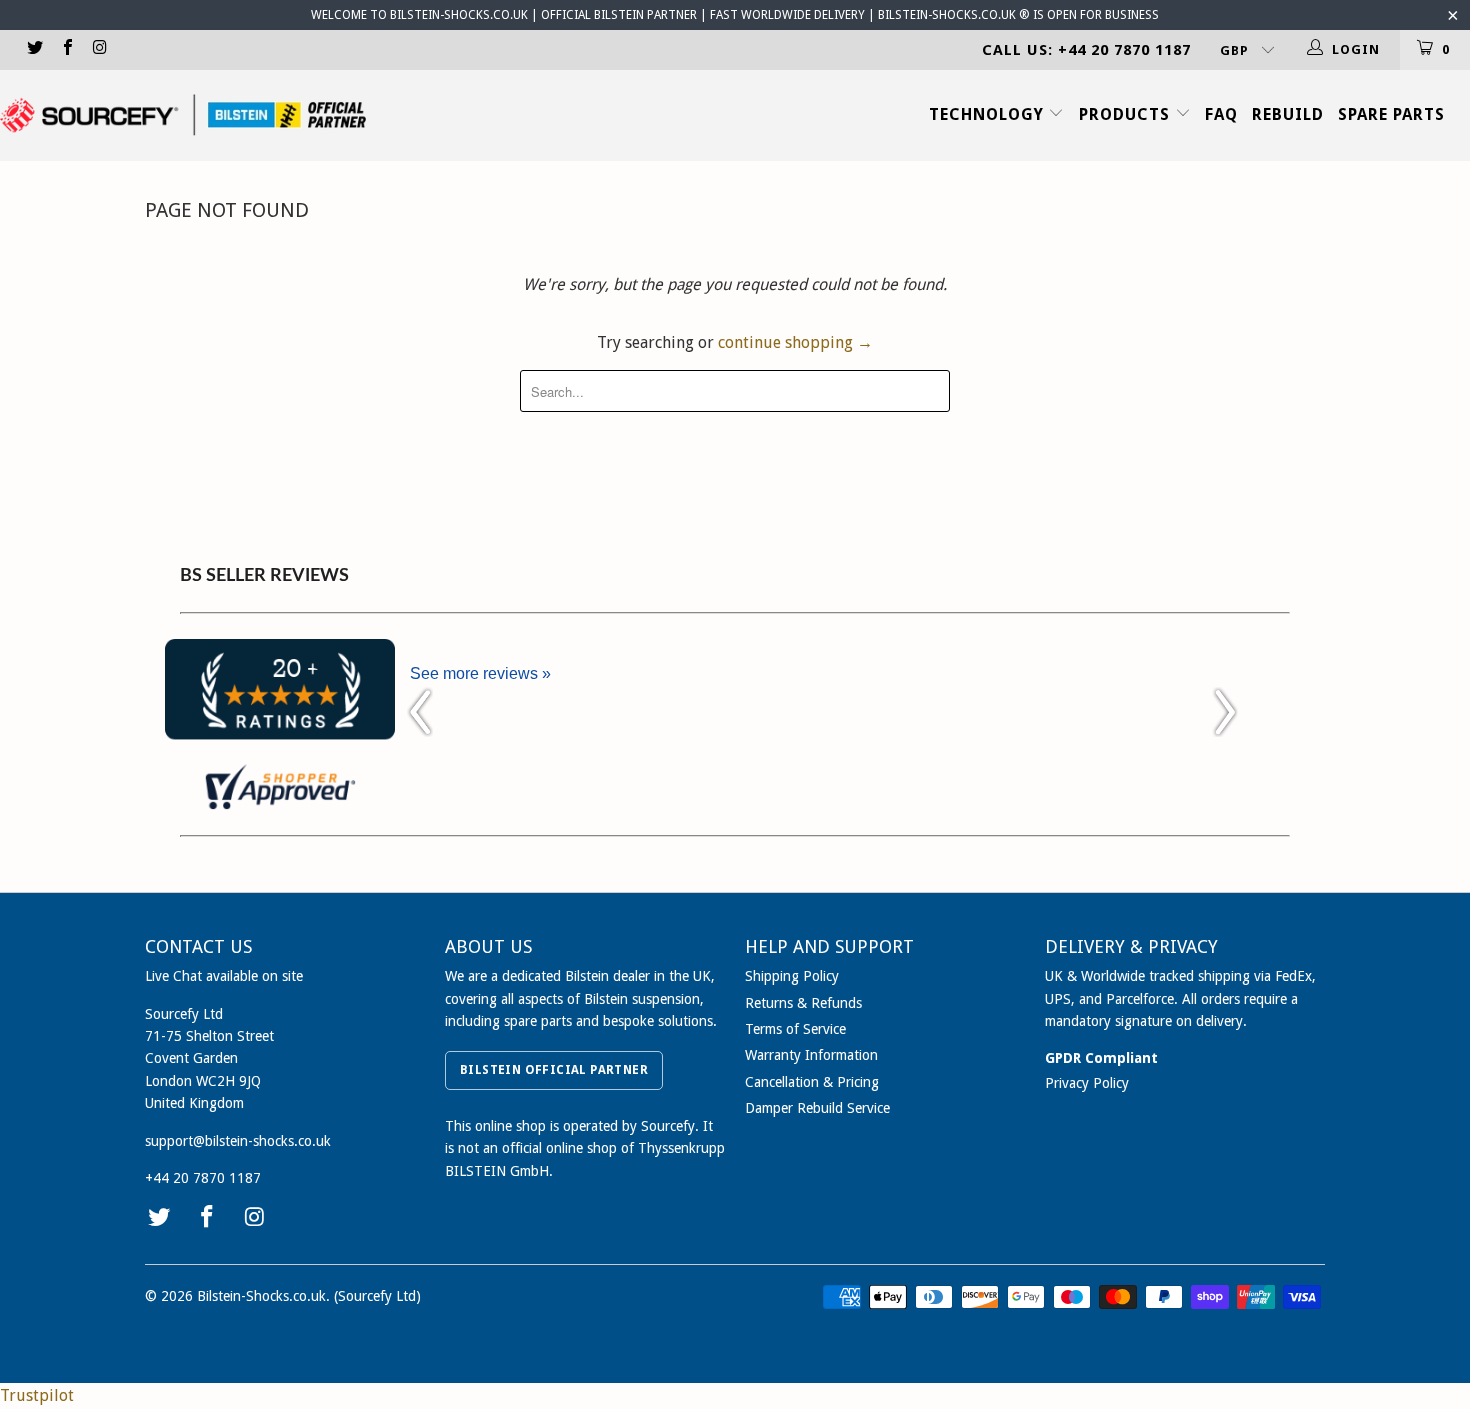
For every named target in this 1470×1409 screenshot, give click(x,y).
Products (1127, 114)
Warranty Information (811, 1055)
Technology (989, 114)
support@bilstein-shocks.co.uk (238, 1141)
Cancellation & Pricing (812, 1082)
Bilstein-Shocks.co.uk (261, 1296)
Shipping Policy (792, 976)
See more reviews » (480, 673)
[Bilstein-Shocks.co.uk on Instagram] (99, 49)
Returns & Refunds (803, 1003)
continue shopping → (795, 342)
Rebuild (1288, 114)
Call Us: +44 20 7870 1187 (1086, 50)
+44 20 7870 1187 (203, 1178)
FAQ (1221, 114)
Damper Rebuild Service (817, 1108)
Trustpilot (37, 1395)
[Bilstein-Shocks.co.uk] (183, 115)
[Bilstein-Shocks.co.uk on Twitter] (34, 49)
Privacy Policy (1087, 1083)
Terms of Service (795, 1029)
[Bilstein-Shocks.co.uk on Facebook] (66, 49)
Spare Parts (1391, 114)
